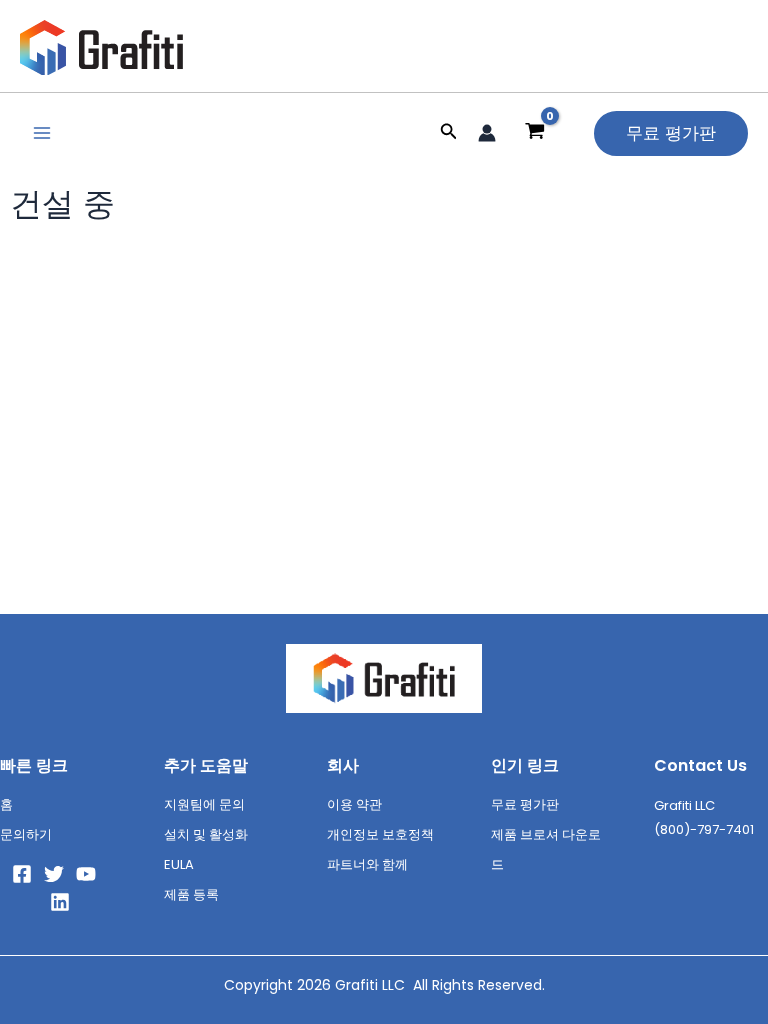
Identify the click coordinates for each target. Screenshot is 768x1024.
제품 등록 (191, 894)
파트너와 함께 (367, 864)
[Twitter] (54, 874)
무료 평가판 (525, 804)
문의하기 (26, 834)
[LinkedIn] (60, 902)
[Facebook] (22, 874)
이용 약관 (354, 804)
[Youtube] (86, 874)
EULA (179, 864)
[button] (449, 133)
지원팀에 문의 (204, 804)
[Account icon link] (487, 133)
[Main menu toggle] (42, 133)
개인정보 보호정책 (380, 834)
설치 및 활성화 (206, 834)
